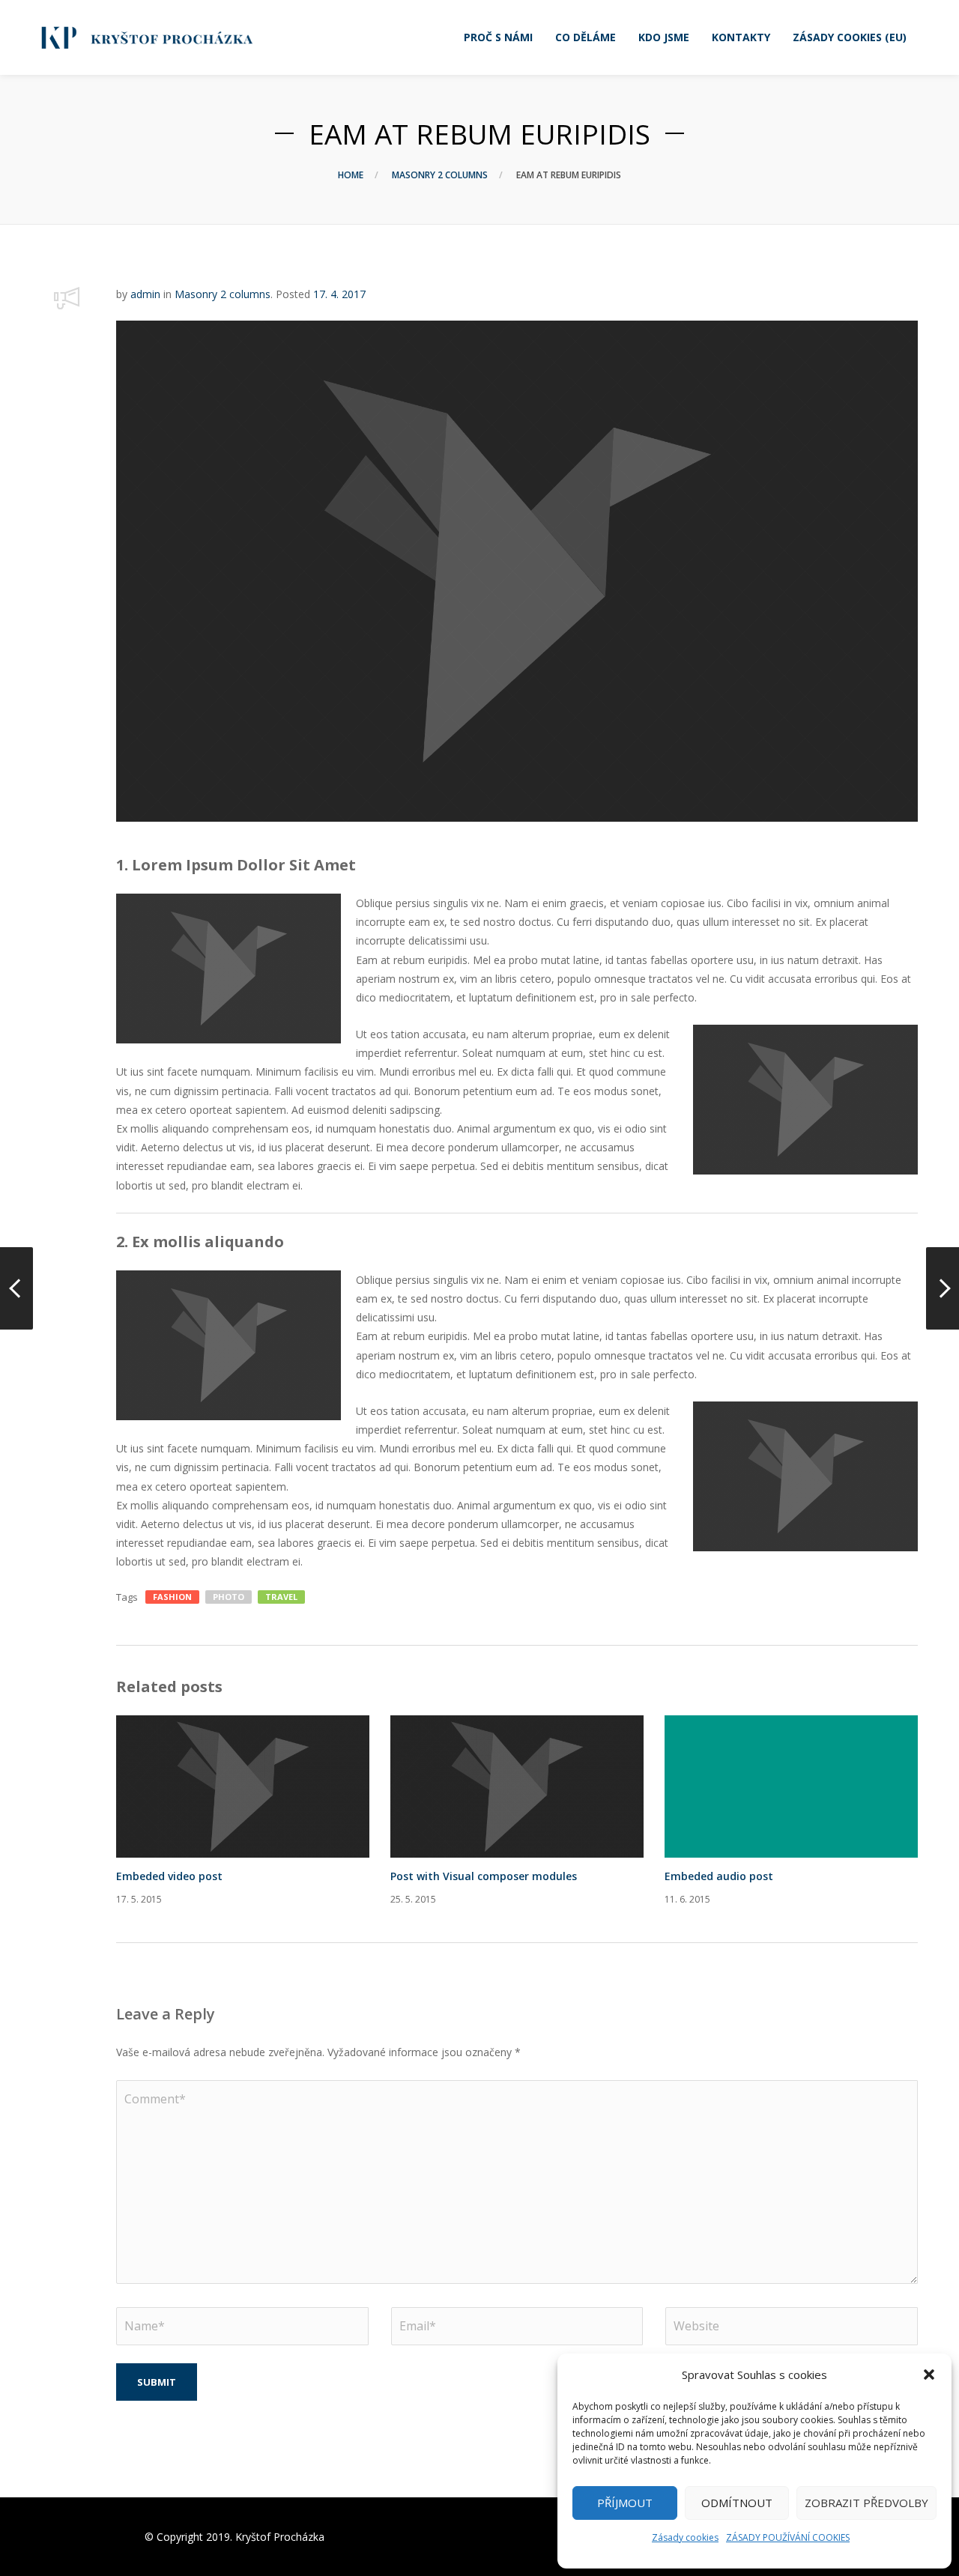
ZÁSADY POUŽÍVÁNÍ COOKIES (788, 2537)
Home (351, 175)
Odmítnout (737, 2503)
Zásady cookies (685, 2537)
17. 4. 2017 (339, 294)
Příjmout (625, 2503)
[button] (929, 2375)
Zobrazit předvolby (866, 2503)
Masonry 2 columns (440, 175)
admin (145, 294)
